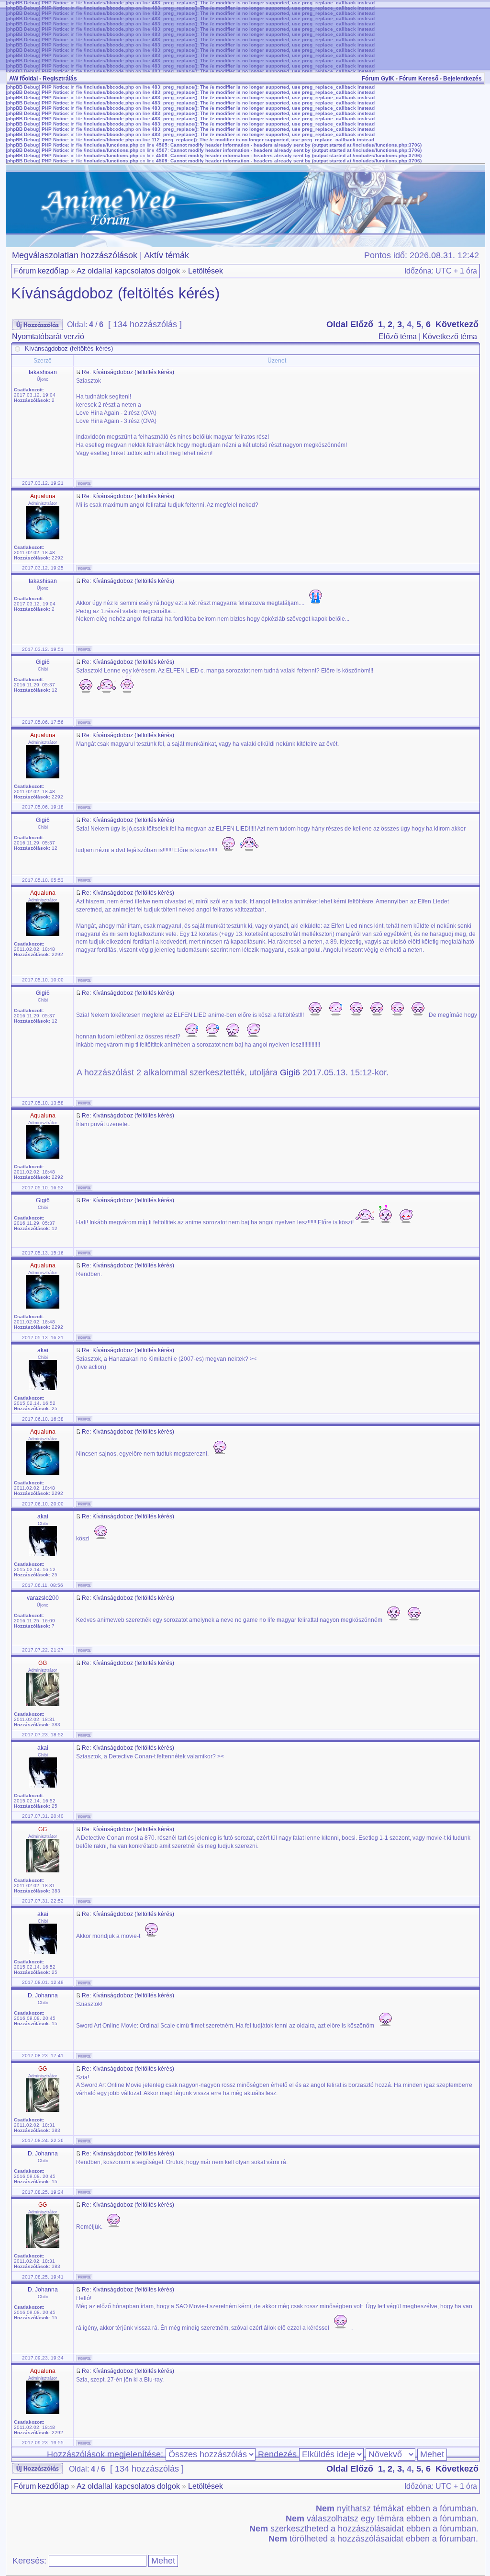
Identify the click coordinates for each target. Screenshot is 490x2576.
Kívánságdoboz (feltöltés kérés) (115, 293)
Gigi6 (290, 1072)
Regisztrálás (60, 79)
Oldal (337, 324)
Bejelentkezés (462, 79)
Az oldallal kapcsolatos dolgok (128, 271)
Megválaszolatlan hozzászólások (75, 255)
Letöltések (206, 271)
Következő (457, 324)
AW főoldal (23, 79)
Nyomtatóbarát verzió (48, 336)
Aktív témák (167, 255)
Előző (362, 324)
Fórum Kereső (419, 79)
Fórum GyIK (378, 79)
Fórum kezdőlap (41, 271)
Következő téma (450, 336)
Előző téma (398, 336)
